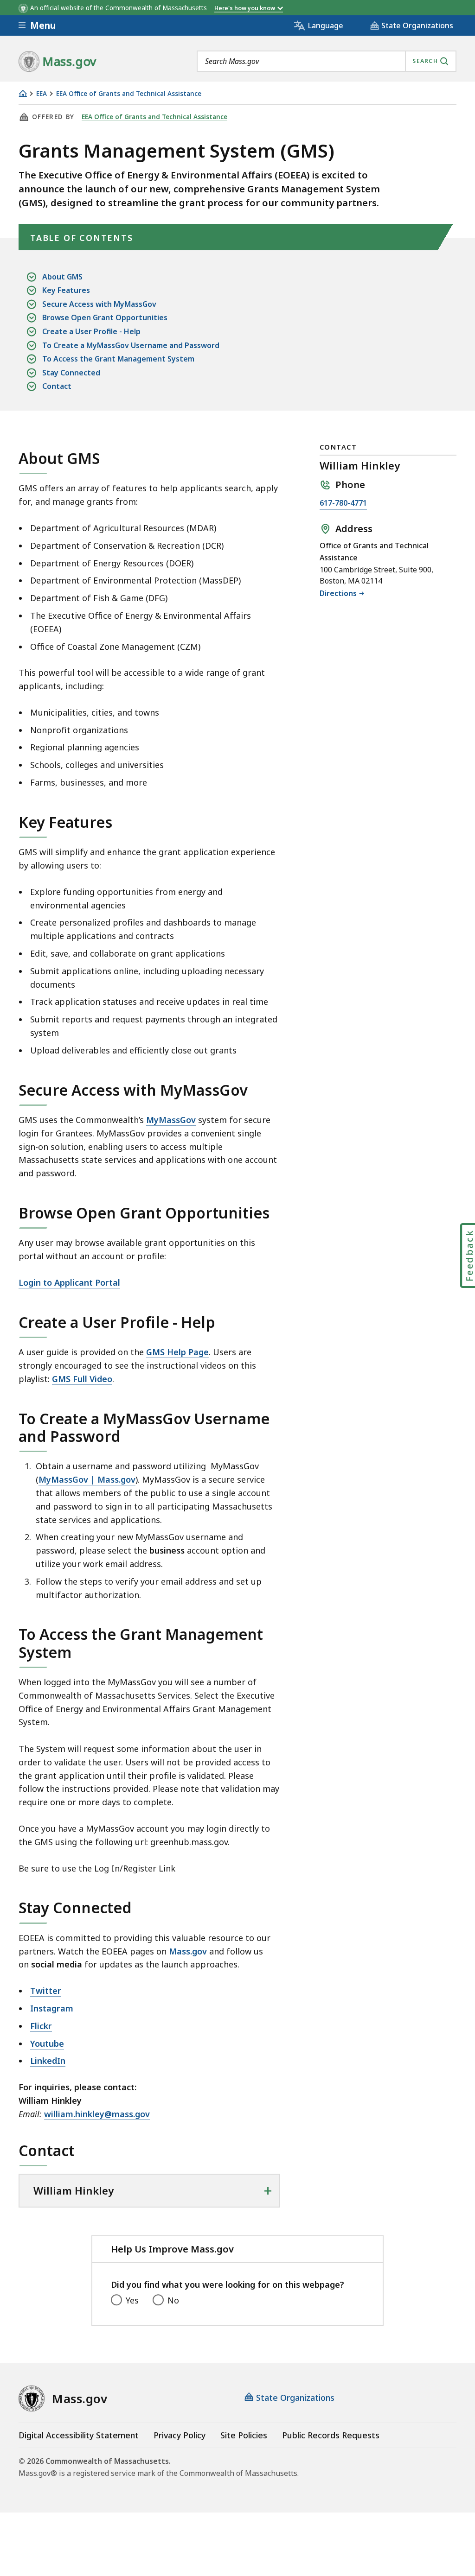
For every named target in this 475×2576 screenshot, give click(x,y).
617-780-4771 (343, 504)
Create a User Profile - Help (91, 331)
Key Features (66, 290)
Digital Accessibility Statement (79, 2435)
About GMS (62, 277)
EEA (42, 94)
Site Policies (244, 2435)
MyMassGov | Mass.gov (87, 1479)
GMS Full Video (82, 1379)
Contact (57, 386)
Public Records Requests (331, 2435)
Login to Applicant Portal (69, 1282)
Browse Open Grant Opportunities (105, 317)
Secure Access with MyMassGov (99, 304)
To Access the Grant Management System (118, 359)
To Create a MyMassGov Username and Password (131, 345)
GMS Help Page (177, 1352)
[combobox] (327, 61)
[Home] (23, 93)
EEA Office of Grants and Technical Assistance (129, 94)
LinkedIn (48, 2061)
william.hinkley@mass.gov (97, 2114)
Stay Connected (71, 373)
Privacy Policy (180, 2435)
